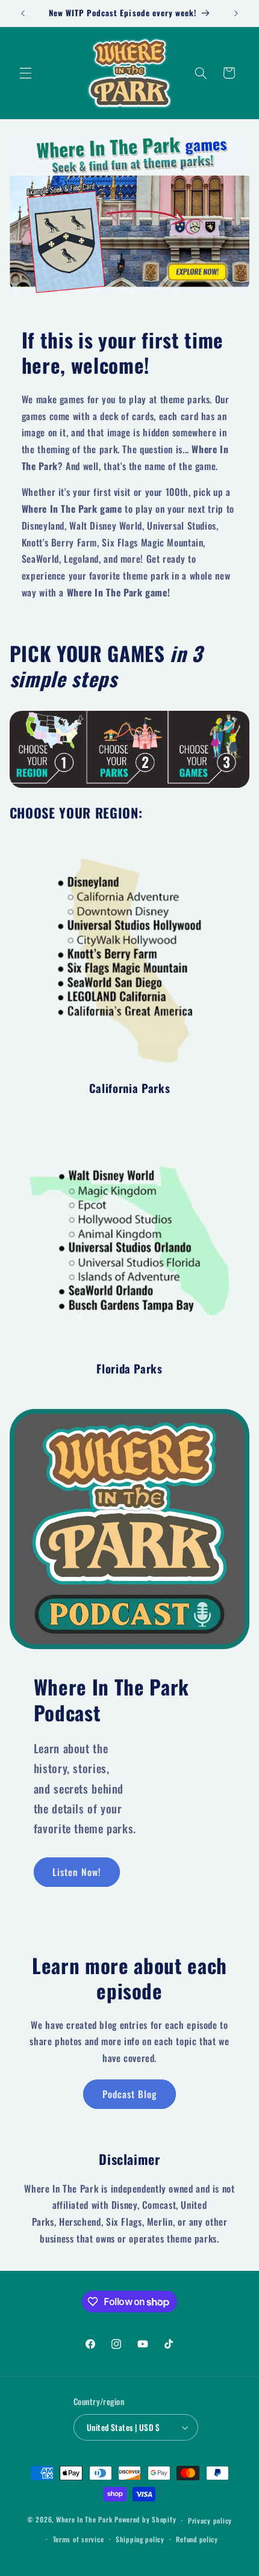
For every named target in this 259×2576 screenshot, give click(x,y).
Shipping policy (140, 2539)
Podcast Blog (130, 2094)
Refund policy (197, 2539)
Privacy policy (210, 2520)
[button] (25, 73)
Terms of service (79, 2539)
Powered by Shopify (145, 2520)
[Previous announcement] (23, 13)
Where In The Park (84, 2520)
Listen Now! (77, 1872)
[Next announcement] (236, 13)
